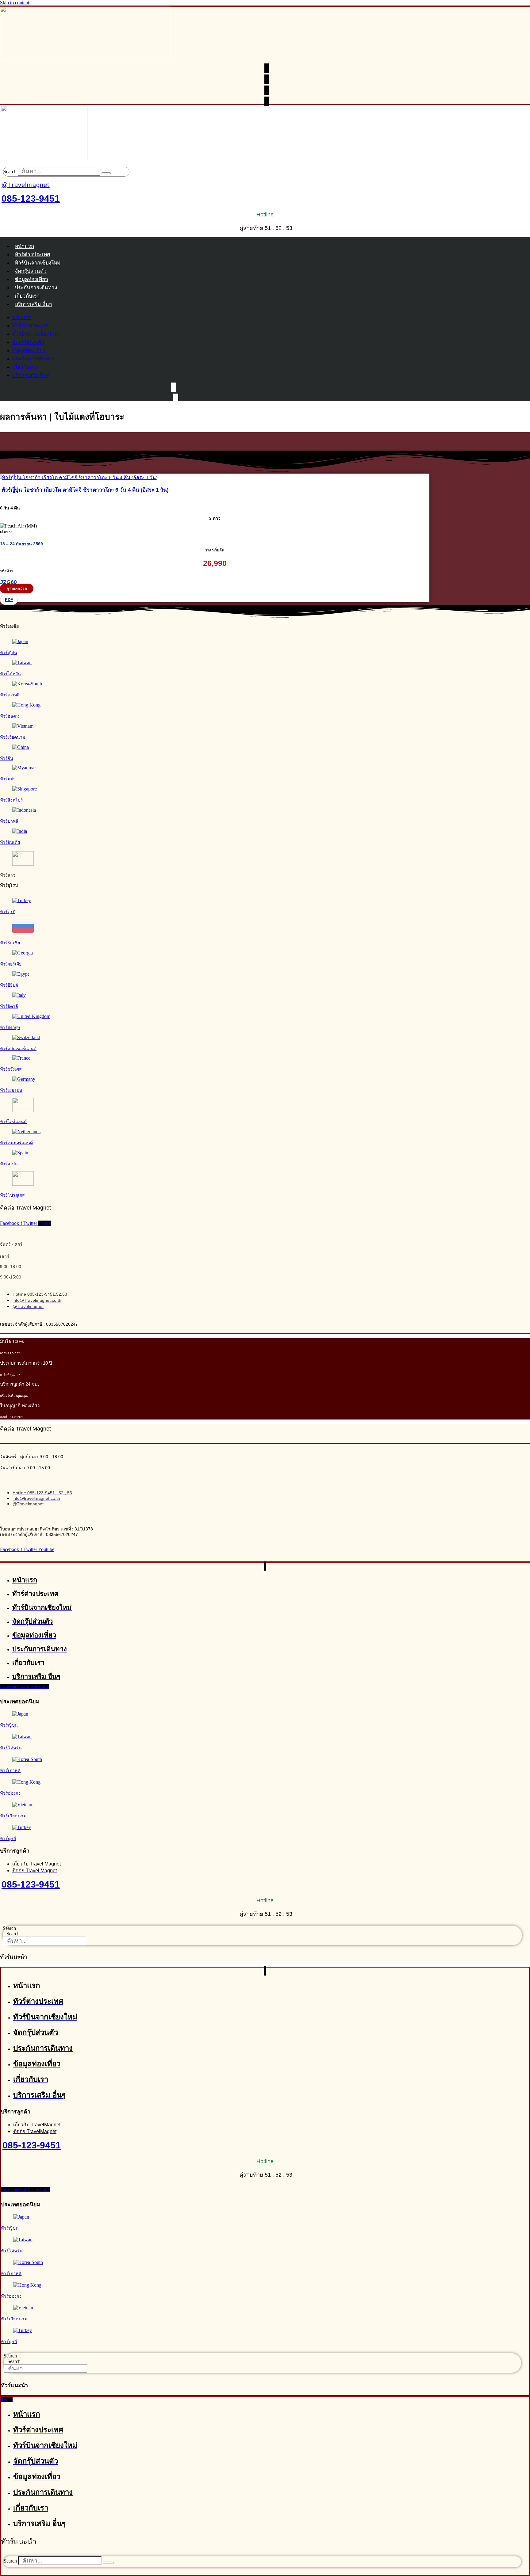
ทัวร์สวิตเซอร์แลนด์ (18, 1049)
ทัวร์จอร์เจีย (11, 964)
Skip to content (15, 3)
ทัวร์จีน (7, 758)
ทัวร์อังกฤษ (10, 1027)
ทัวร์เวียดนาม (13, 737)
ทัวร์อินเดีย (10, 842)
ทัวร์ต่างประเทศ (33, 255)
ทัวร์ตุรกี (8, 912)
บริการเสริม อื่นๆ (33, 304)
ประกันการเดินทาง (36, 288)
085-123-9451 (31, 198)
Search (10, 171)
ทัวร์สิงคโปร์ (12, 800)
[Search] (106, 173)
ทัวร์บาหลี (9, 821)
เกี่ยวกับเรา (27, 296)
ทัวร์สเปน (9, 1164)
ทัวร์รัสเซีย (10, 943)
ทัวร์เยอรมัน (11, 1090)
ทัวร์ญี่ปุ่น (9, 653)
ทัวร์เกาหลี (10, 695)
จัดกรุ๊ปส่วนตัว (31, 271)
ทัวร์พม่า (8, 779)
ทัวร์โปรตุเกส (12, 1195)
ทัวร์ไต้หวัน (10, 674)
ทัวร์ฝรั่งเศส (11, 1069)
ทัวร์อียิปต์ (9, 985)
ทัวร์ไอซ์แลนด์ (13, 1122)
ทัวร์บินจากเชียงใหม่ (38, 263)
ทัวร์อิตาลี (9, 1006)
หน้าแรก (24, 246)
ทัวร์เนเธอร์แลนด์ (16, 1143)
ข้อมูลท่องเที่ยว (31, 279)
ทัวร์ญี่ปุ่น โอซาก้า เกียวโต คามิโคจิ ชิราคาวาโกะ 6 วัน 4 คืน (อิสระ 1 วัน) (85, 490)
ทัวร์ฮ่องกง (10, 716)
